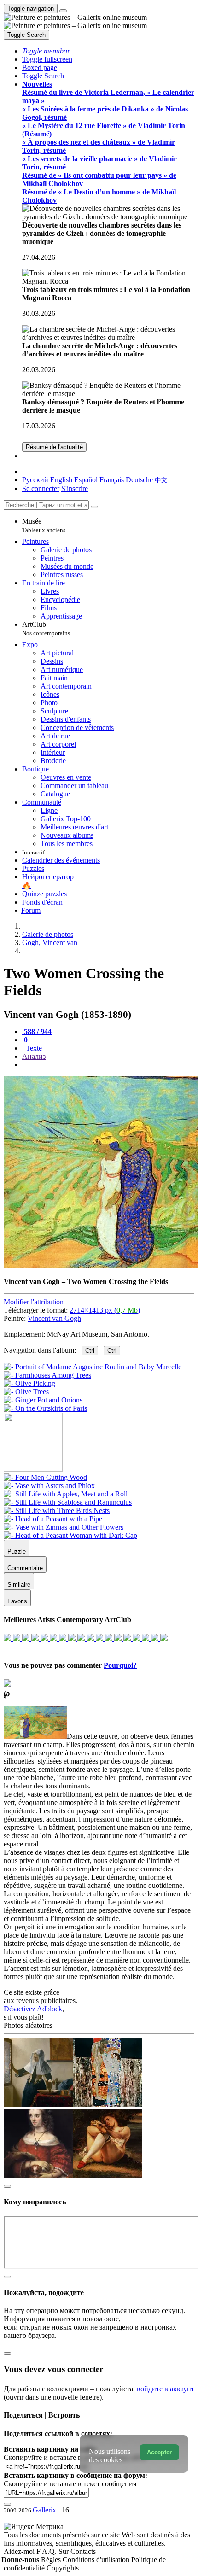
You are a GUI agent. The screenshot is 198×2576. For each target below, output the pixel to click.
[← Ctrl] (45, 1408)
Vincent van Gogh (54, 1318)
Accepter (159, 2452)
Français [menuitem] (112, 480)
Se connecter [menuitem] (41, 488)
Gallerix (44, 2510)
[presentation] (108, 1065)
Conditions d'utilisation (97, 2560)
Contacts (83, 2551)
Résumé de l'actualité (54, 447)
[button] (46, 51)
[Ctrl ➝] (45, 1477)
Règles (52, 2560)
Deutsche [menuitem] (139, 480)
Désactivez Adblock (33, 2009)
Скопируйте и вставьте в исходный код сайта (75, 2457)
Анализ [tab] (34, 1056)
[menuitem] (161, 480)
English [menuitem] (61, 480)
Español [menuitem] (86, 480)
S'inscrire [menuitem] (75, 488)
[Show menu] (63, 11)
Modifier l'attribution (34, 1302)
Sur (64, 2551)
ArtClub (46, 628)
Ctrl (90, 1351)
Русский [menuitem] (35, 480)
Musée (44, 525)
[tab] (37, 1031)
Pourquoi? (120, 1665)
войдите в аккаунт (166, 2389)
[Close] (94, 507)
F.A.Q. (47, 2551)
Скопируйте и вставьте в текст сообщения (70, 2484)
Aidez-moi (20, 2551)
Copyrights (63, 2568)
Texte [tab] (33, 1048)
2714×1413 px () (105, 1310)
